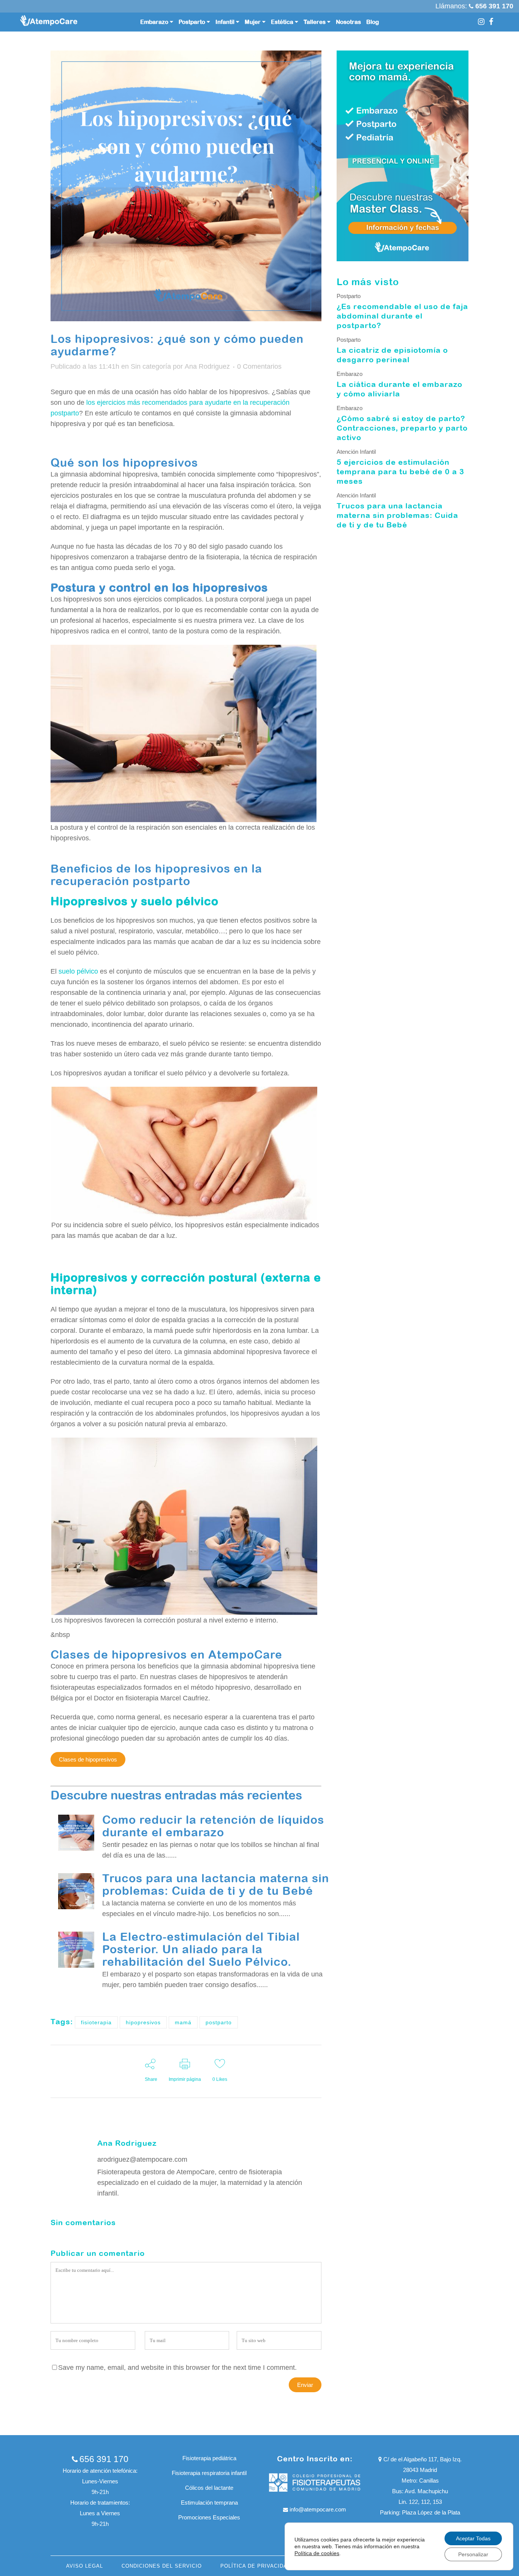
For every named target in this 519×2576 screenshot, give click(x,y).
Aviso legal (85, 2566)
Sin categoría (151, 366)
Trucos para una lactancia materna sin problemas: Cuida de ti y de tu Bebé (216, 1884)
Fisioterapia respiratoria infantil (209, 2473)
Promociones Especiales (209, 2517)
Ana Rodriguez (207, 366)
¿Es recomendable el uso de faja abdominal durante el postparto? (402, 316)
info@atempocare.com (318, 2509)
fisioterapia (96, 2022)
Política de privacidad (256, 2566)
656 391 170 (104, 2459)
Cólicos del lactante (209, 2488)
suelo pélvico (78, 971)
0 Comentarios (259, 366)
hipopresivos (143, 2022)
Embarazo (350, 374)
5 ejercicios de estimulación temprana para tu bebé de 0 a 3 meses (400, 471)
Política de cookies (317, 2553)
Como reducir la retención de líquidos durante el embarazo (213, 1826)
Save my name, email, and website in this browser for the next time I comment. (177, 2368)
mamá (183, 2022)
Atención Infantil (356, 452)
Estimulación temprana (209, 2503)
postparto (219, 2022)
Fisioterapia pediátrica (209, 2458)
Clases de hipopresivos (88, 1759)
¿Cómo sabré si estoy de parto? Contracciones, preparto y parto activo (402, 428)
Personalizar (473, 2554)
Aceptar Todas (473, 2538)
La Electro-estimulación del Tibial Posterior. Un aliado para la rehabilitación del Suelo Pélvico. (201, 1949)
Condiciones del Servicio (162, 2566)
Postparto (349, 296)
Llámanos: (452, 6)
